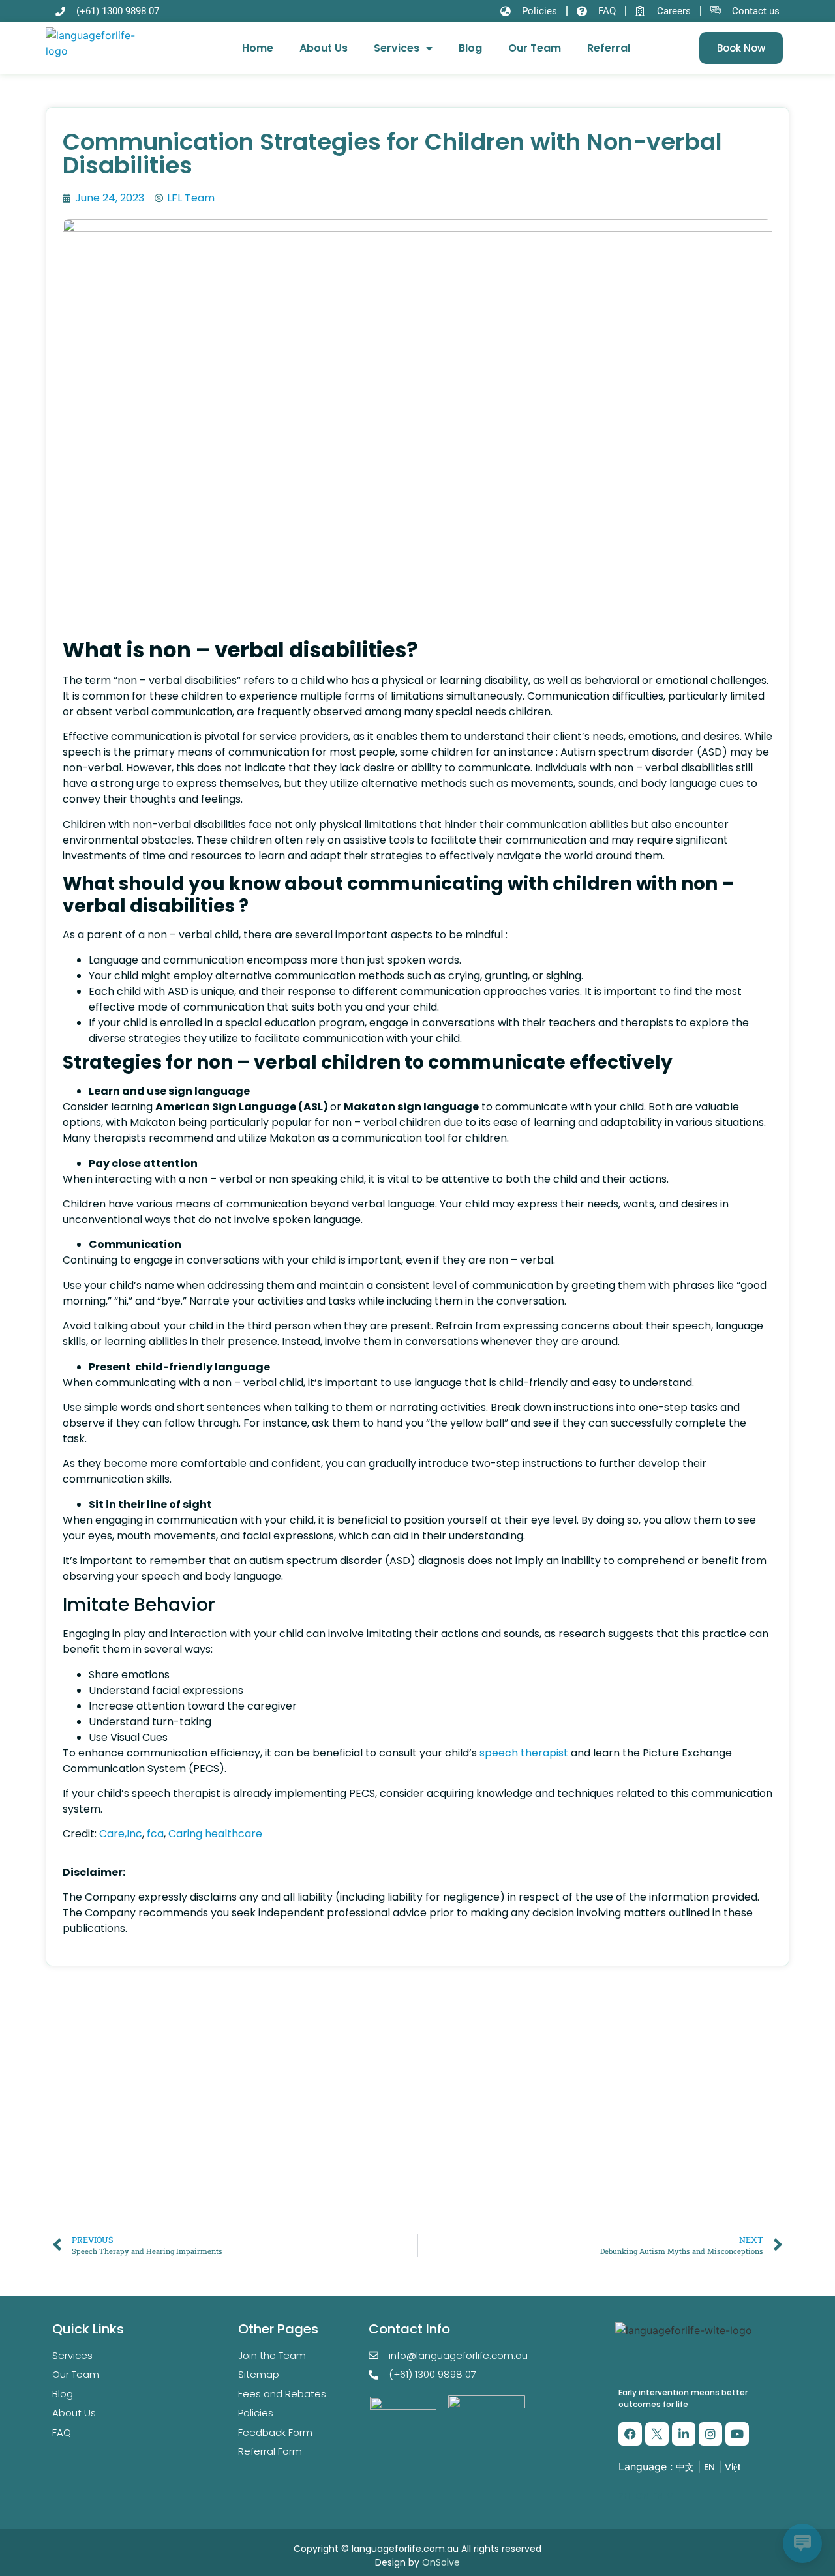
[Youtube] (737, 2434)
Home (258, 48)
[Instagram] (710, 2434)
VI (671, 2496)
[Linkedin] (684, 2434)
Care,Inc (121, 1834)
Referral (609, 48)
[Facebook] (630, 2434)
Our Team (535, 48)
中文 (685, 2467)
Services (397, 48)
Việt (733, 2467)
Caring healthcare (215, 1834)
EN (709, 2467)
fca (155, 1834)
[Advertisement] (417, 2129)
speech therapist (525, 1753)
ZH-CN (634, 2496)
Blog (470, 48)
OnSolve (441, 2562)
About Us (324, 48)
